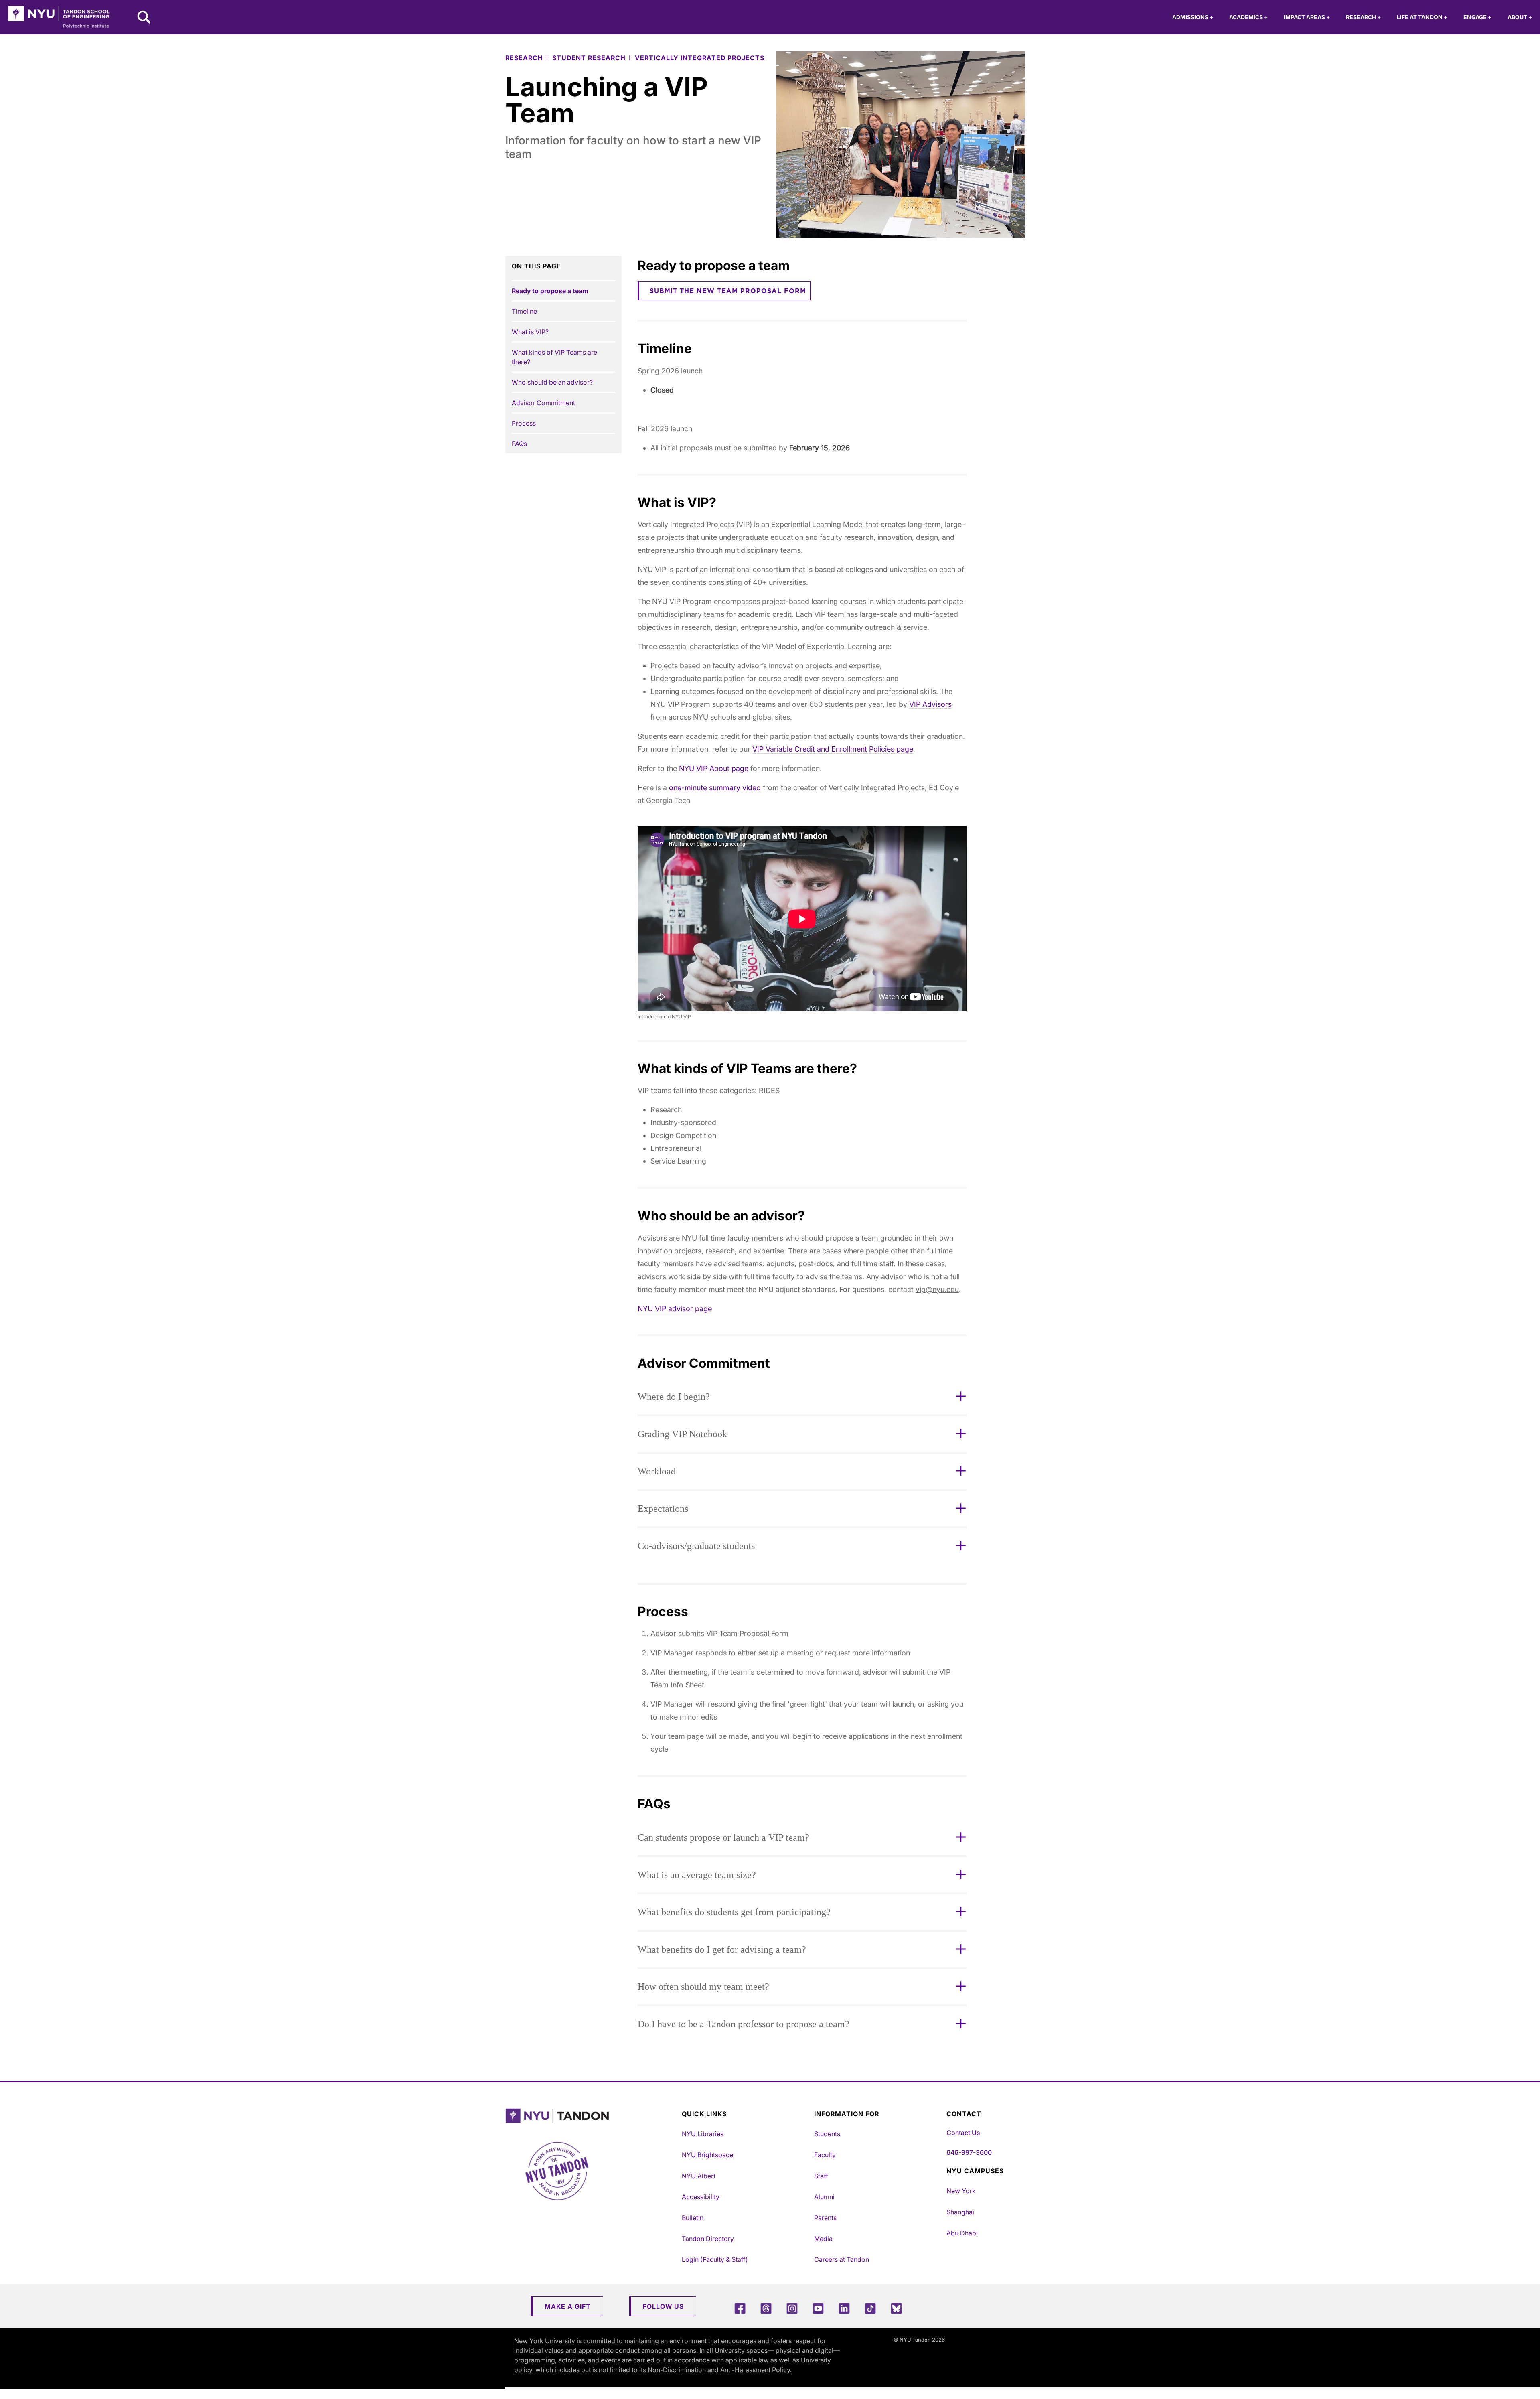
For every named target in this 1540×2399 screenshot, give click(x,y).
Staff (821, 2176)
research (524, 58)
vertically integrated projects (700, 58)
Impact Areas (1307, 17)
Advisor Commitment (543, 403)
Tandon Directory (708, 2239)
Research (1363, 17)
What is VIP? (530, 332)
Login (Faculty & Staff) (715, 2259)
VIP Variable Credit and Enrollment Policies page (833, 749)
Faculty (825, 2155)
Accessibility (701, 2197)
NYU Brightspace (707, 2155)
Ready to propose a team (550, 291)
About (1520, 17)
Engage (1477, 17)
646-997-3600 (969, 2152)
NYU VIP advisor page (675, 1309)
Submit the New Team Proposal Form (728, 291)
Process (524, 423)
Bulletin (693, 2218)
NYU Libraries (703, 2134)
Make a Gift (568, 2306)
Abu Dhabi (962, 2233)
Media (823, 2239)
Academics (1248, 17)
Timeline (524, 311)
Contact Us (963, 2133)
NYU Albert (699, 2176)
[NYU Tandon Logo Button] (592, 2116)
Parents (825, 2218)
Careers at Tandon (842, 2259)
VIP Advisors (930, 704)
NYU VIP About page (714, 768)
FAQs (519, 444)
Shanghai (960, 2212)
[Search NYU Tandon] (144, 18)
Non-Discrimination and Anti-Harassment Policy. (720, 2370)
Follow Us (663, 2306)
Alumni (824, 2197)
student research (589, 58)
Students (827, 2134)
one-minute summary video (715, 788)
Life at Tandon (1422, 17)
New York (961, 2191)
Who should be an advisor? (552, 382)
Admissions (1193, 17)
